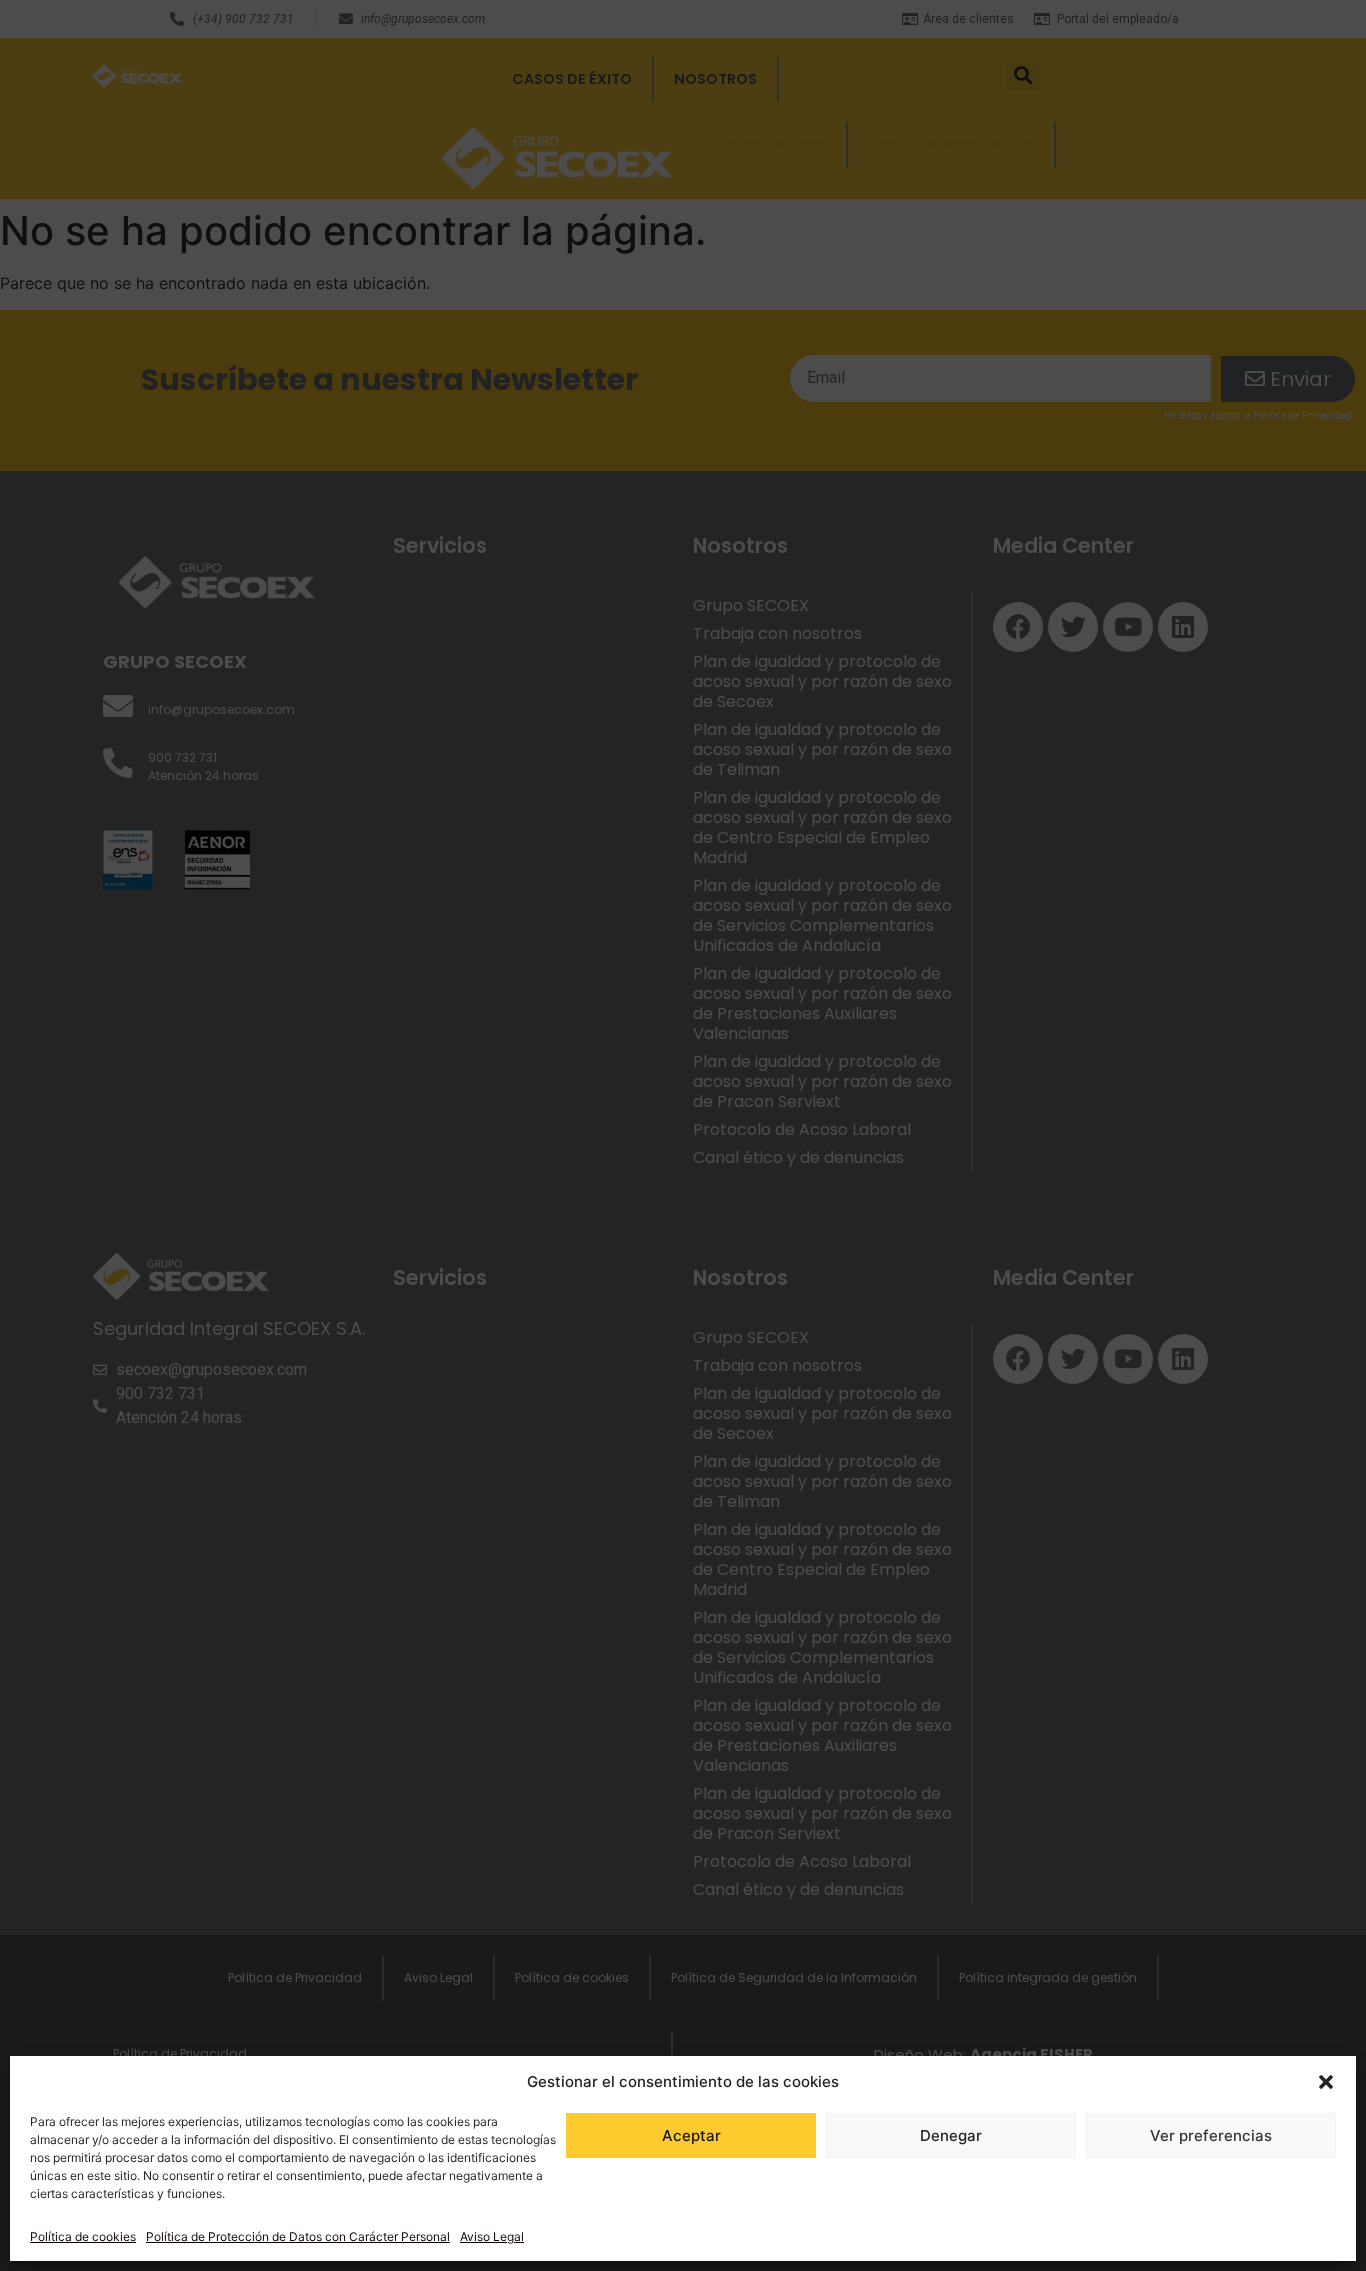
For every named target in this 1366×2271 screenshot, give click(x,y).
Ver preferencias (1211, 2135)
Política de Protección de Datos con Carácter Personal (298, 2236)
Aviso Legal (492, 2236)
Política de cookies (83, 2236)
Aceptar (691, 2135)
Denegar (951, 2135)
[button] (1326, 2082)
